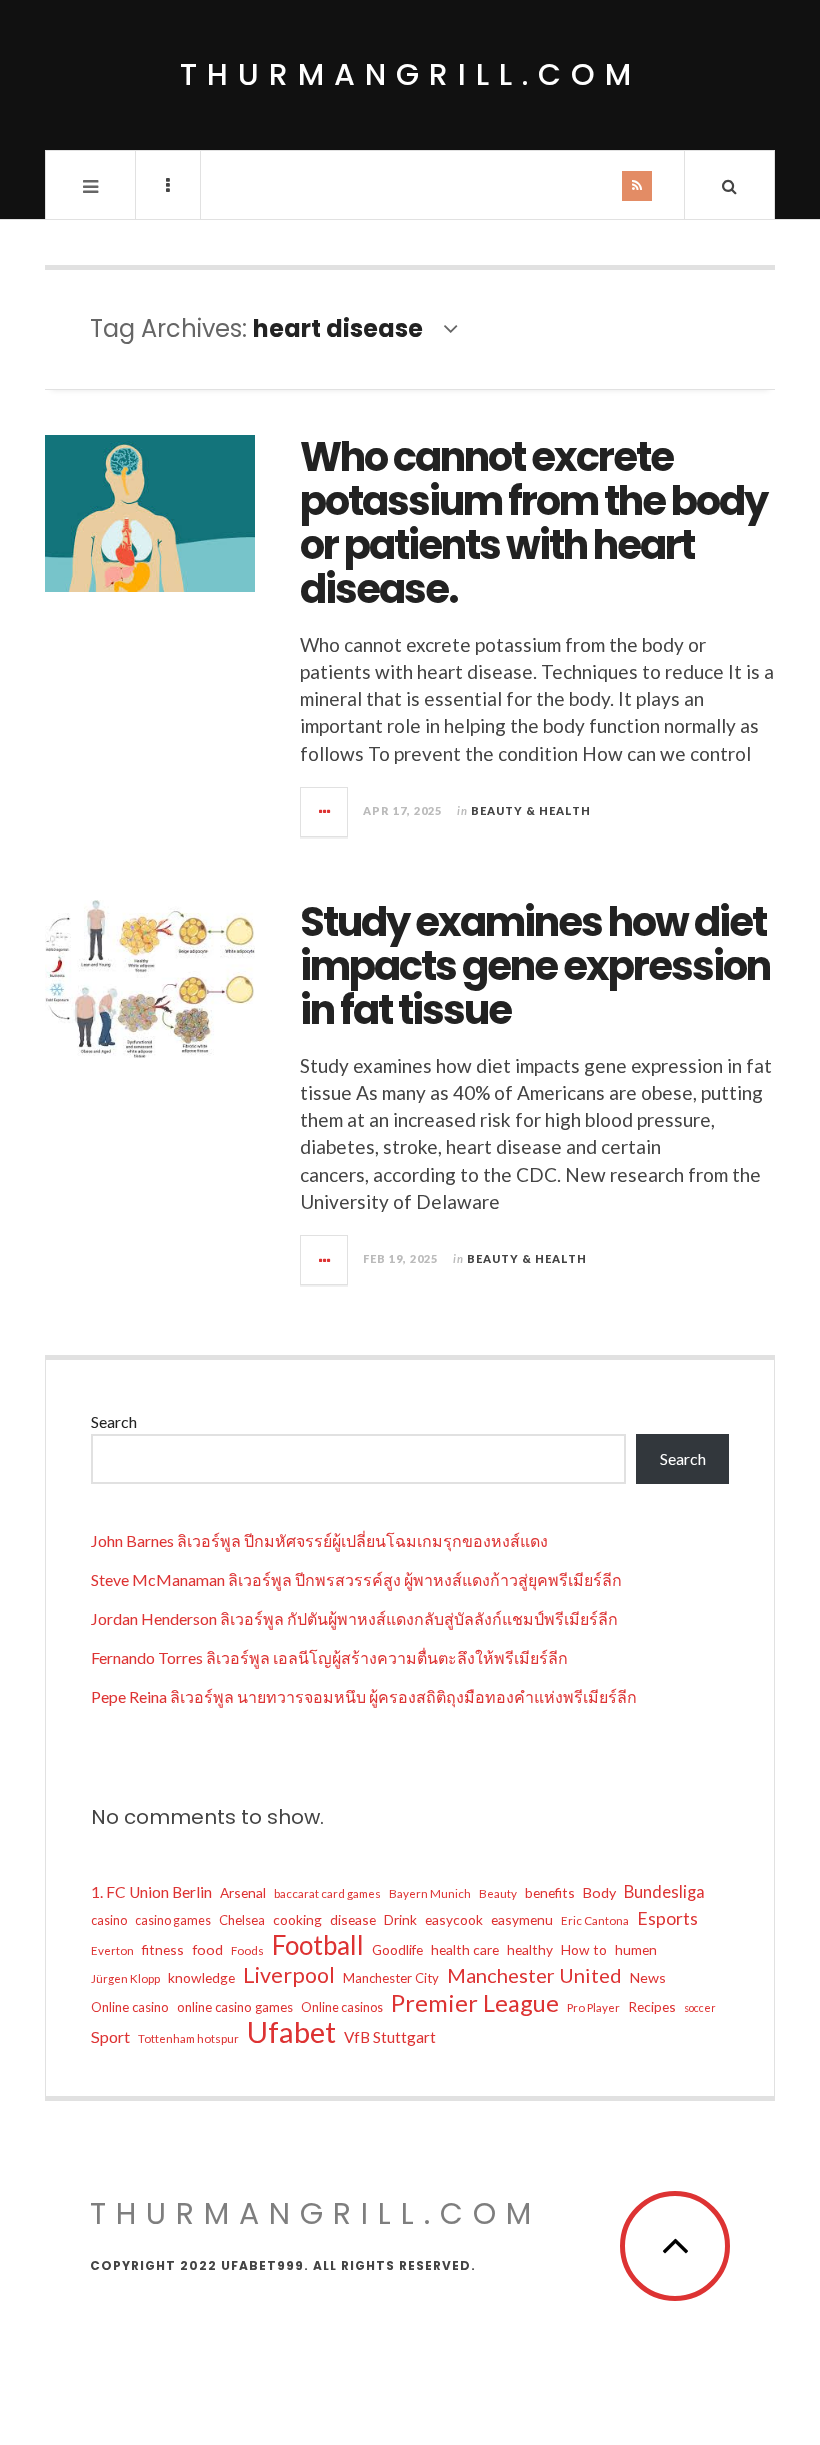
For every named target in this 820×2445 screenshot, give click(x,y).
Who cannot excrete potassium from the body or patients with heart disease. (533, 523)
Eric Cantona (595, 1920)
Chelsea (242, 1920)
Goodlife (397, 1949)
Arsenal (243, 1892)
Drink (400, 1919)
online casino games (235, 2007)
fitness (163, 1949)
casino (109, 1920)
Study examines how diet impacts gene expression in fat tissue (535, 966)
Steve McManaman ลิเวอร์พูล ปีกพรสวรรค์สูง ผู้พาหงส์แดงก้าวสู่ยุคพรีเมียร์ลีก (356, 1579)
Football (318, 1945)
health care (465, 1949)
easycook (454, 1919)
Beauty (498, 1893)
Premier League (475, 2003)
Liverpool (289, 1975)
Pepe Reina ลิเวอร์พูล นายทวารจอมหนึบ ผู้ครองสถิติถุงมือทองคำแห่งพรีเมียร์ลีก (364, 1696)
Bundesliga (664, 1892)
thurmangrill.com (410, 74)
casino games (173, 1920)
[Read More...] (325, 812)
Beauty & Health (531, 810)
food (207, 1949)
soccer (700, 2007)
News (648, 1977)
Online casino (130, 2007)
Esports (667, 1918)
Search (114, 1421)
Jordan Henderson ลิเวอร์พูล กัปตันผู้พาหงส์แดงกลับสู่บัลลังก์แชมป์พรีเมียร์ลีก (354, 1618)
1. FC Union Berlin (151, 1892)
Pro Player (593, 2007)
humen (636, 1949)
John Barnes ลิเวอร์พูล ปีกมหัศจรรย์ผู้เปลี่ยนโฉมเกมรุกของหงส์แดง (319, 1540)
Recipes (652, 2006)
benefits (550, 1892)
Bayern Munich (430, 1893)
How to (584, 1949)
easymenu (522, 1919)
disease (353, 1919)
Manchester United (534, 1975)
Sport (110, 2036)
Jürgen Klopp (125, 1978)
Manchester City (391, 1978)
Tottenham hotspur (188, 2038)
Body (599, 1892)
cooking (297, 1919)
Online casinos (342, 2007)
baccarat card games (327, 1893)
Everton (112, 1950)
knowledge (201, 1977)
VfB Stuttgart (390, 2037)
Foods (247, 1950)
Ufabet (291, 2032)
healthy (530, 1949)
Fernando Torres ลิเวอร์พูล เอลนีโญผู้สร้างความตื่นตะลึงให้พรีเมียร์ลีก (329, 1657)
